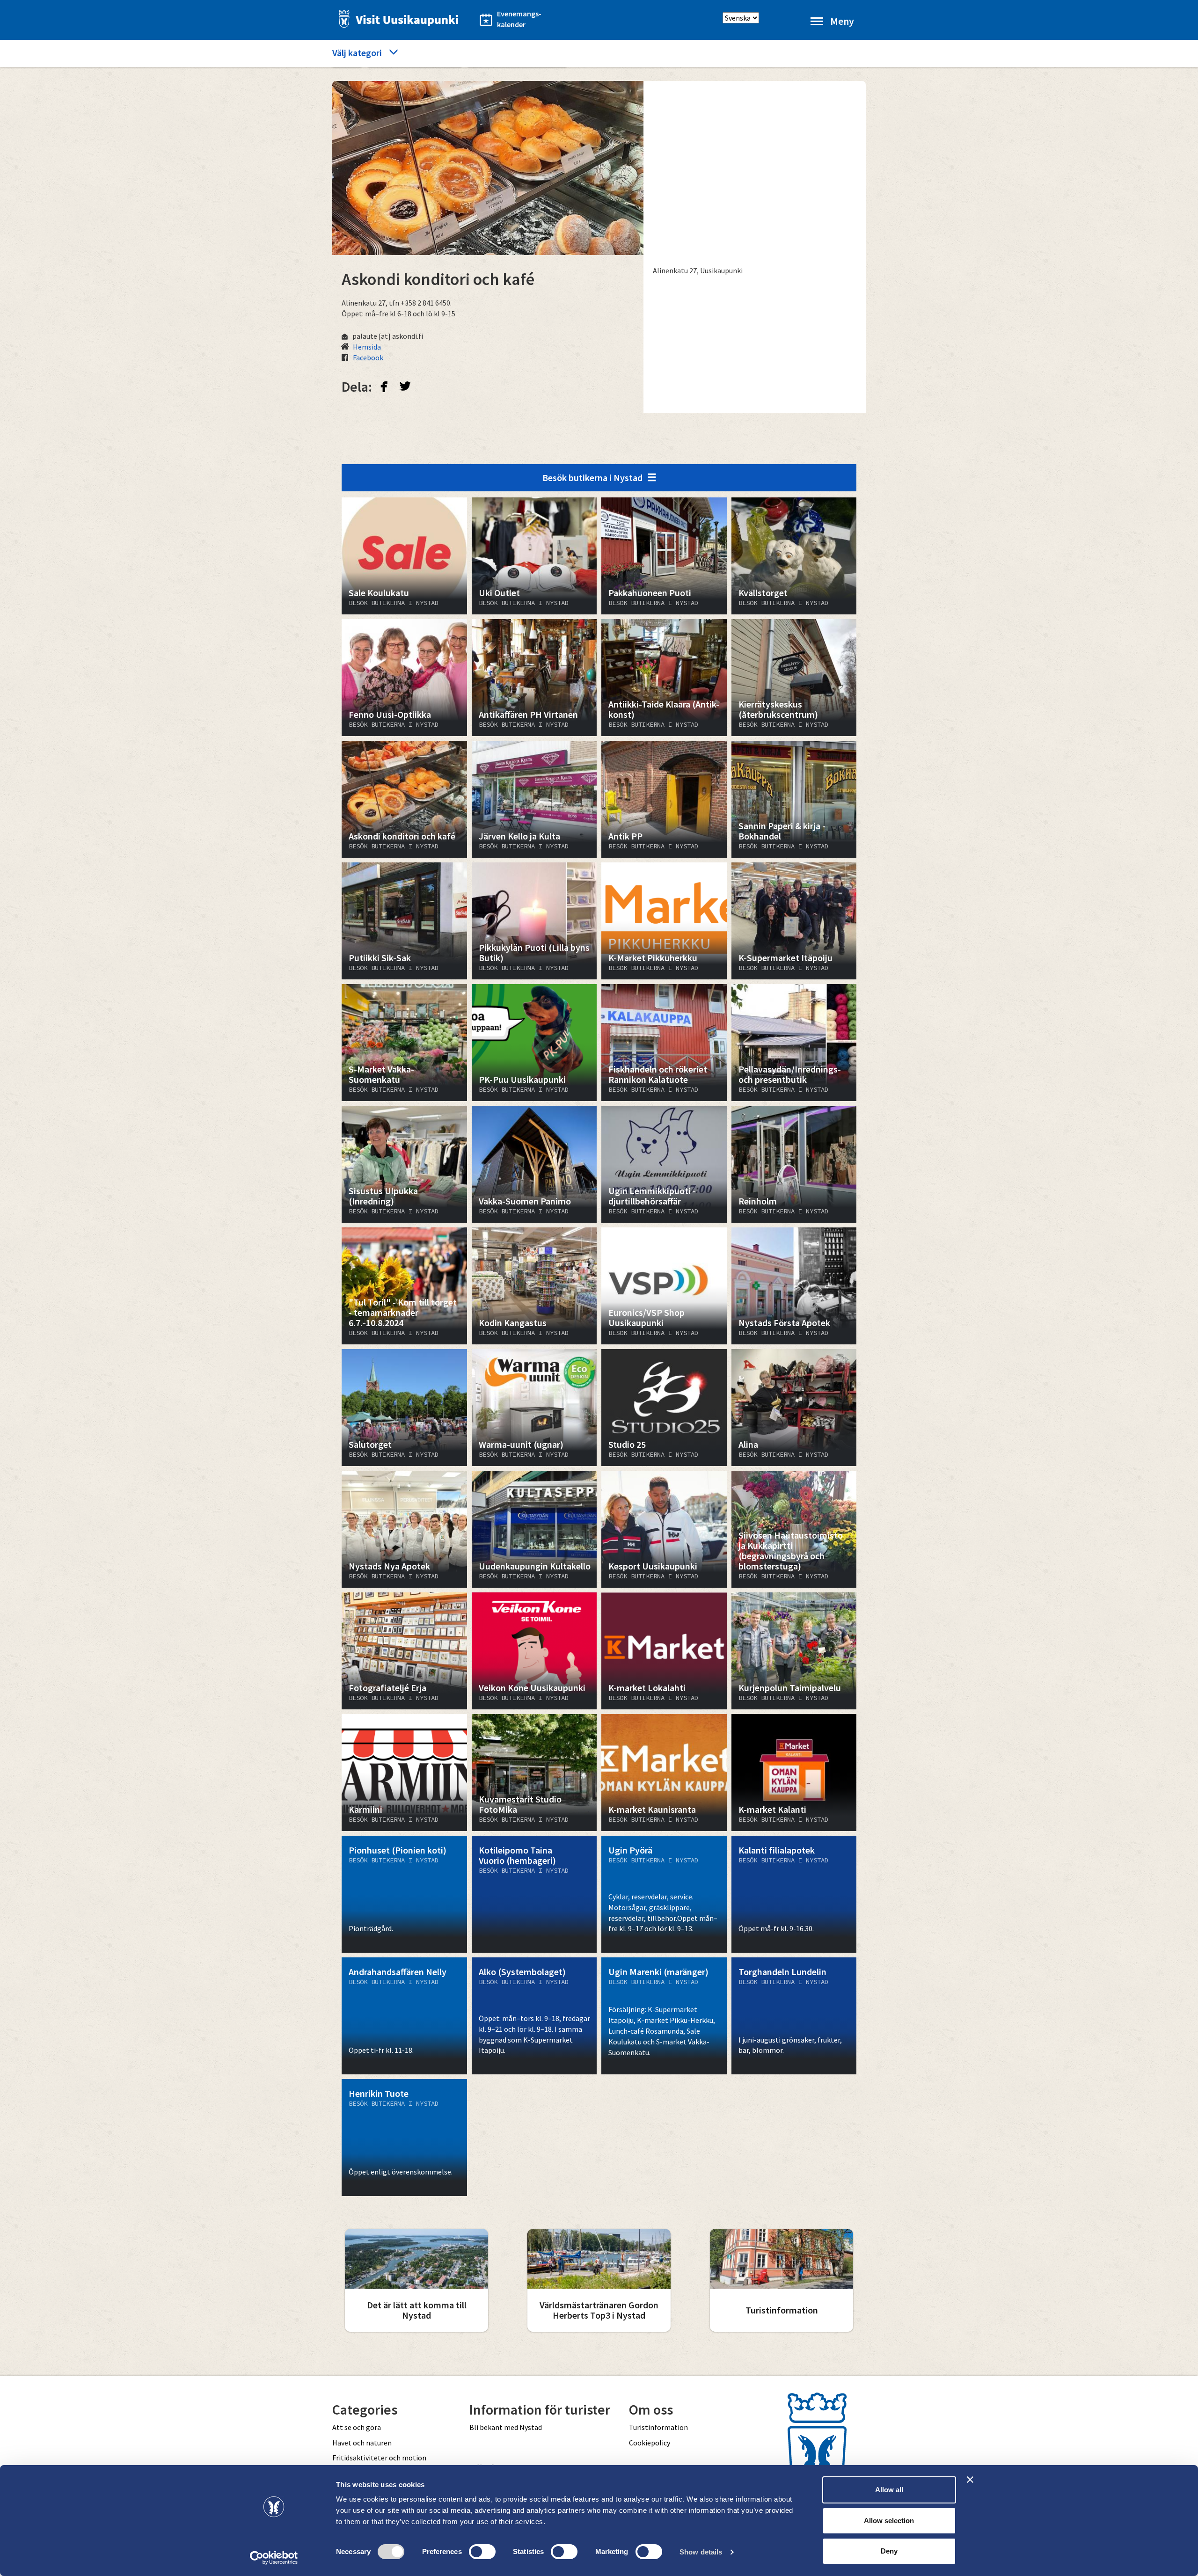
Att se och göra (357, 2427)
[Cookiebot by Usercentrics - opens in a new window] (274, 2558)
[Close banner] (970, 2480)
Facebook (368, 358)
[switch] (482, 2552)
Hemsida (367, 347)
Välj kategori (357, 53)
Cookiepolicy (650, 2443)
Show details (701, 2552)
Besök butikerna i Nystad (592, 478)
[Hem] (396, 19)
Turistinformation (658, 2427)
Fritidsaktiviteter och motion (379, 2458)
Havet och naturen (362, 2443)
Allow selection (889, 2521)
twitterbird (405, 386)
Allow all (889, 2490)
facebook (384, 386)
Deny (889, 2551)
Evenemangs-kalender (519, 19)
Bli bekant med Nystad (506, 2427)
